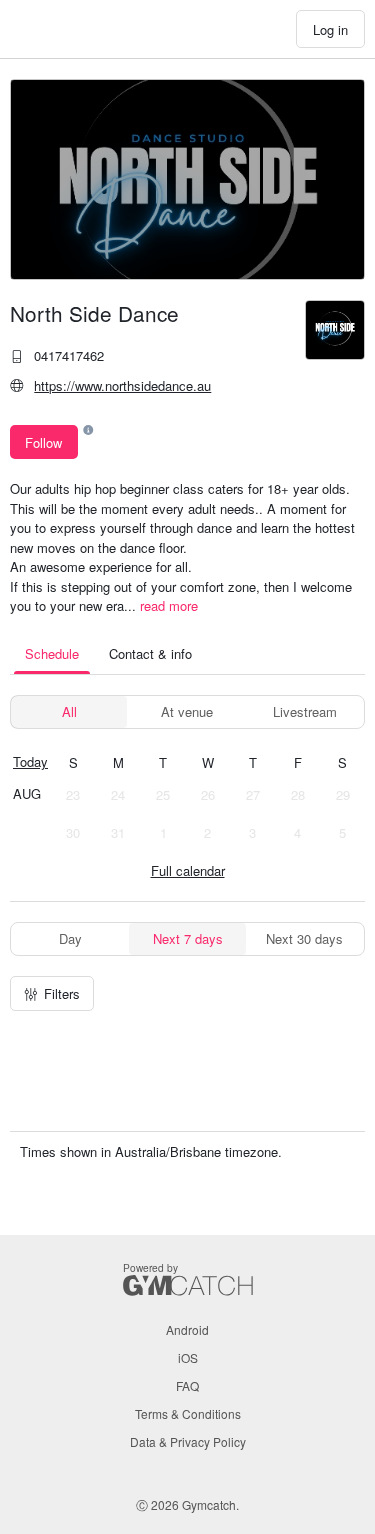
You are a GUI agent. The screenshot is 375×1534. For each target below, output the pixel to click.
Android (187, 1329)
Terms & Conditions (188, 1413)
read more (169, 605)
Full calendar (188, 870)
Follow (43, 442)
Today (30, 761)
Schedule (52, 653)
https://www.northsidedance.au (122, 385)
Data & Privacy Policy (188, 1441)
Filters (62, 993)
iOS (188, 1357)
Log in (330, 29)
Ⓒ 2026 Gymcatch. (187, 1504)
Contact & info (150, 653)
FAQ (187, 1385)
